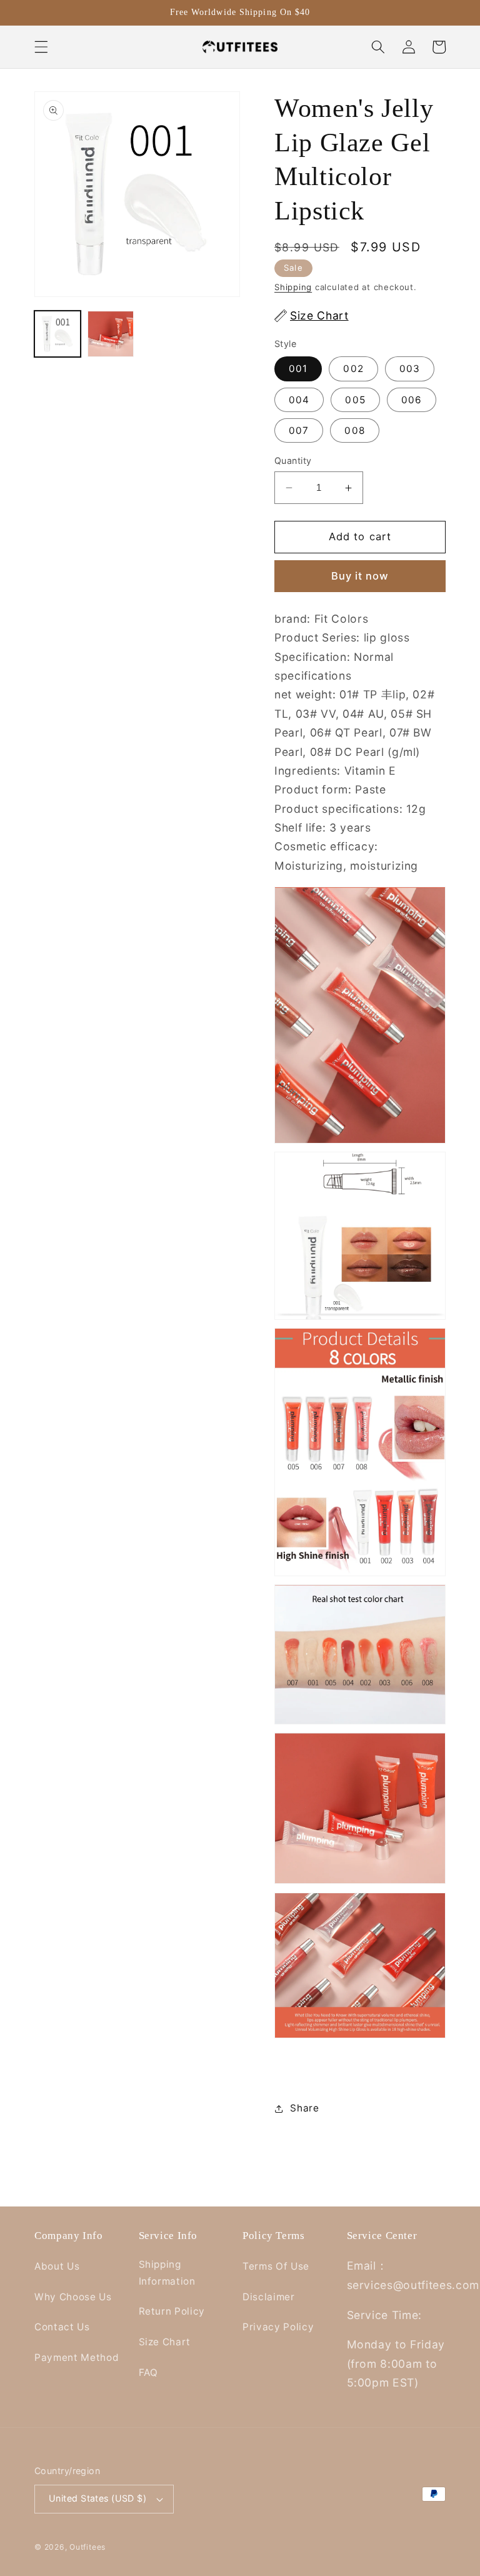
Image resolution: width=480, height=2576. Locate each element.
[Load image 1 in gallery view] (57, 334)
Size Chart (165, 2342)
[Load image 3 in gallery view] (111, 334)
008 (354, 430)
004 (299, 400)
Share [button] (304, 2108)
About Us (57, 2266)
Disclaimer (269, 2297)
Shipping (293, 287)
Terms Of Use (276, 2266)
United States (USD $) (97, 2498)
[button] (41, 47)
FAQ (148, 2372)
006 (412, 400)
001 (298, 369)
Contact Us (62, 2327)
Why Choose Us (73, 2297)
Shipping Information (167, 2273)
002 (353, 369)
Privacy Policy (278, 2327)
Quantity (293, 460)
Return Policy (172, 2311)
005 (355, 400)
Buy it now (360, 576)
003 (410, 369)
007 (299, 430)
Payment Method (77, 2357)
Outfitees (87, 2547)
